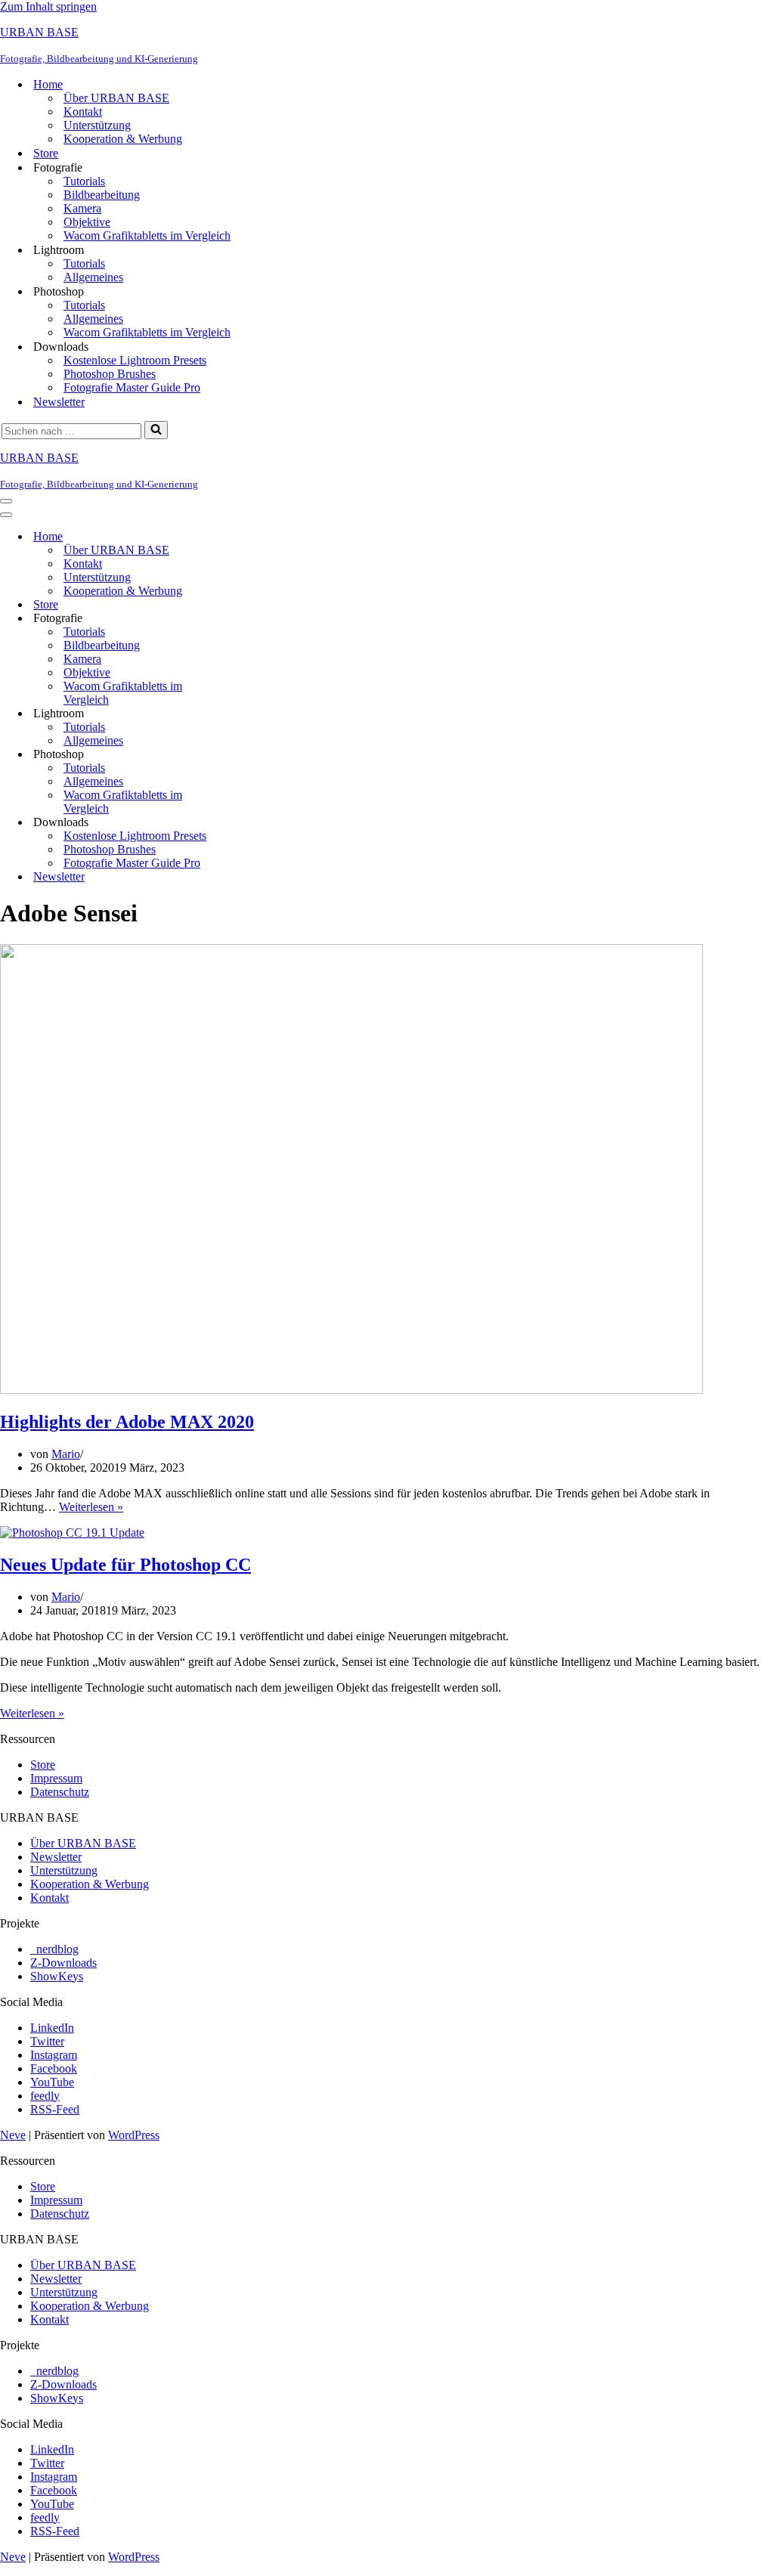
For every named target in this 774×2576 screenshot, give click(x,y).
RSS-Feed (55, 2109)
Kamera (82, 208)
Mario (66, 1454)
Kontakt (83, 111)
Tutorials (84, 181)
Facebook (54, 2068)
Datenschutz (60, 1792)
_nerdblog (54, 1949)
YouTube (52, 2082)
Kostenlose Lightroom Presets (135, 360)
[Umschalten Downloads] (265, 823)
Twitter (47, 2041)
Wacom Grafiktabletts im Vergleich (147, 235)
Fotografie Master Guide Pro (132, 387)
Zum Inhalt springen (48, 6)
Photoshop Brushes (110, 374)
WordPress (134, 2135)
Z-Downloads (63, 1963)
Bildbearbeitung (102, 195)
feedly (45, 2096)
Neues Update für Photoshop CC (125, 1565)
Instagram (54, 2055)
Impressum (56, 1778)
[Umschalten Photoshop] (265, 755)
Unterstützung (97, 125)
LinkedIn (52, 2028)
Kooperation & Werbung (123, 139)
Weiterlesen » (91, 1507)
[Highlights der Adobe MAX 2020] (351, 1390)
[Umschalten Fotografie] (265, 619)
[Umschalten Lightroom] (265, 714)
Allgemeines (93, 277)
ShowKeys (57, 1976)
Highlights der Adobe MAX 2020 (127, 1422)
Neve (13, 2135)
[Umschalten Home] (265, 537)
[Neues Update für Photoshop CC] (72, 1533)
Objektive (87, 222)
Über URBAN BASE (116, 98)
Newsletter (59, 402)
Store (46, 153)
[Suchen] (156, 430)
